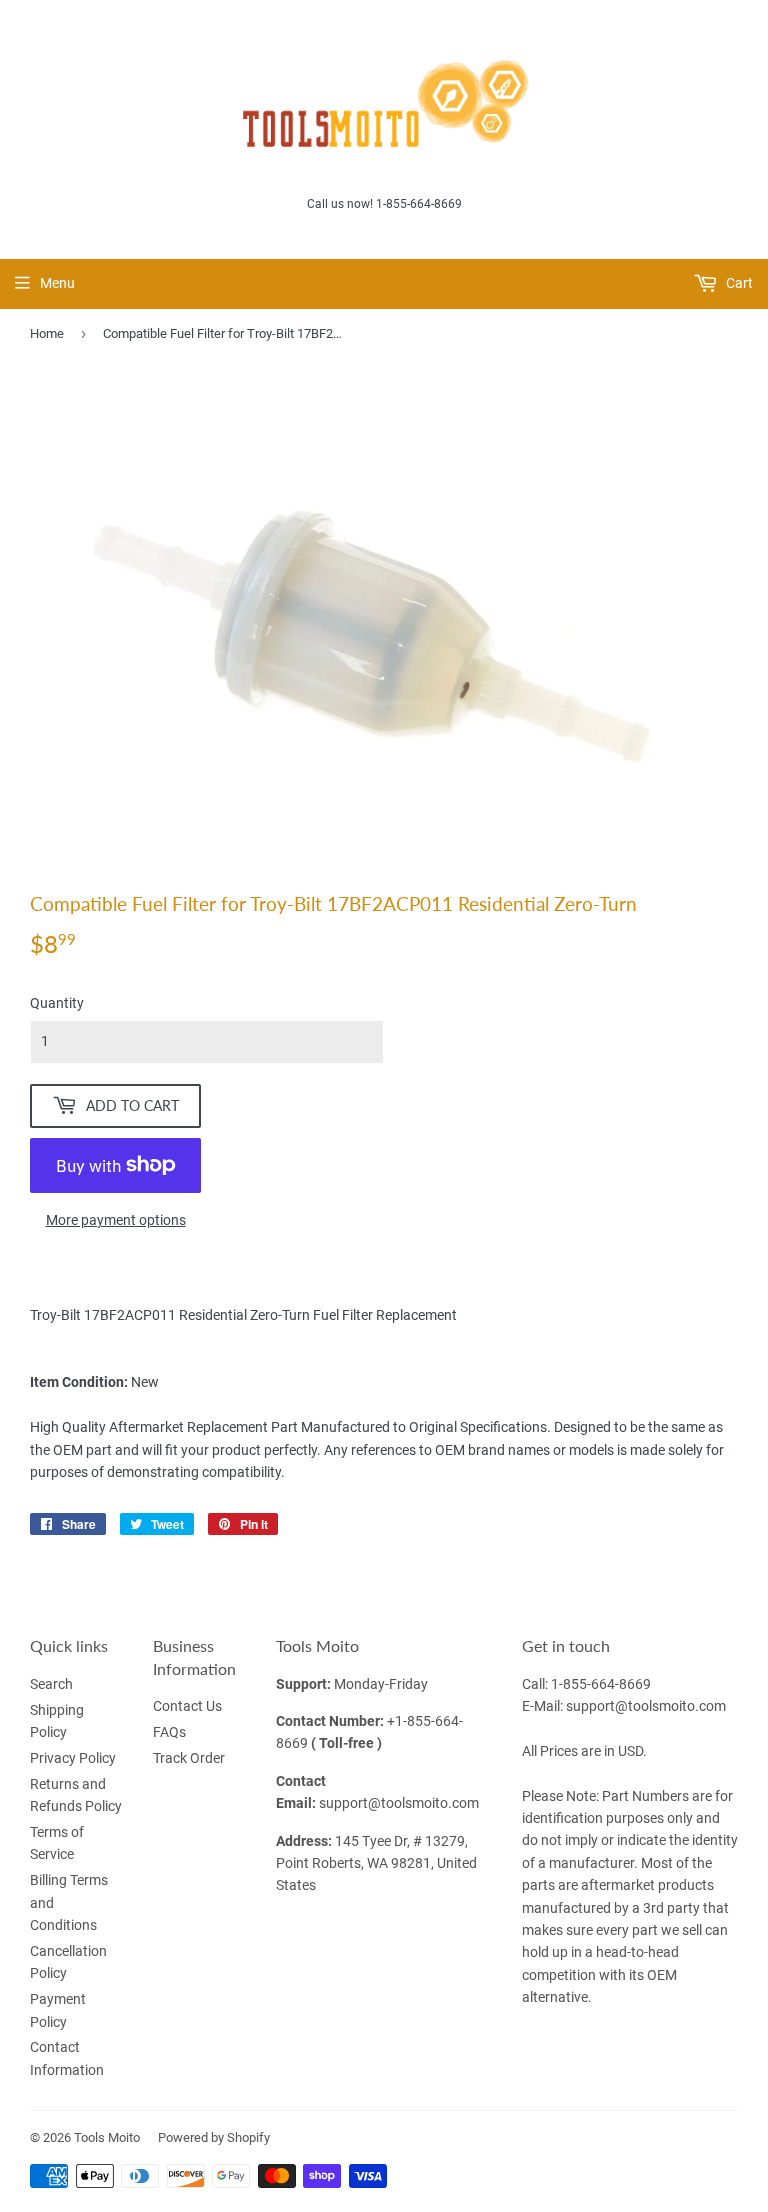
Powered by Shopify (214, 2137)
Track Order (189, 1758)
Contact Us (187, 1706)
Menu (57, 283)
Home (47, 333)
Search (51, 1684)
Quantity (57, 1003)
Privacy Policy (73, 1758)
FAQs (169, 1732)
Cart (738, 283)
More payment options (116, 1220)
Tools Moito (107, 2137)
